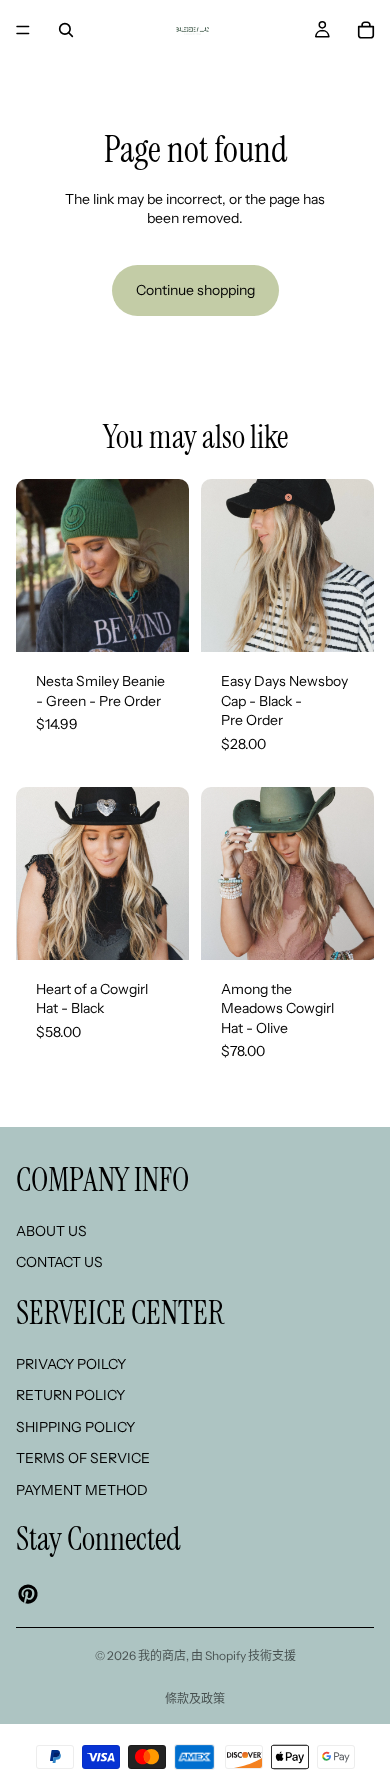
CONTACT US (59, 1262)
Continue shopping (195, 290)
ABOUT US (51, 1230)
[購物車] (366, 30)
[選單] (23, 30)
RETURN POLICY (70, 1395)
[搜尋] (66, 30)
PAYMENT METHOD (82, 1490)
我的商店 (162, 1655)
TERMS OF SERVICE (83, 1458)
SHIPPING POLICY (75, 1426)
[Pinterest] (28, 1593)
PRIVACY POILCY (71, 1363)
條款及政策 (195, 1698)
